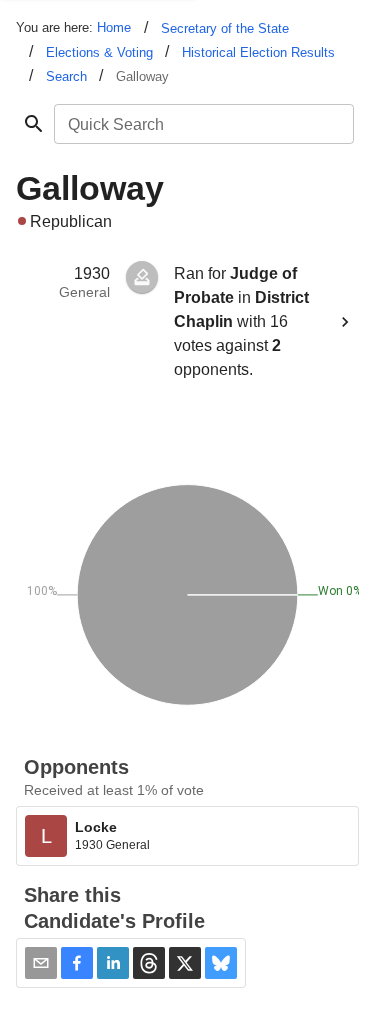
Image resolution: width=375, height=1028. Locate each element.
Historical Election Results (258, 52)
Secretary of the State (225, 28)
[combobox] (202, 124)
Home (114, 27)
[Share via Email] (41, 963)
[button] (77, 963)
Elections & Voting (99, 52)
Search (66, 76)
